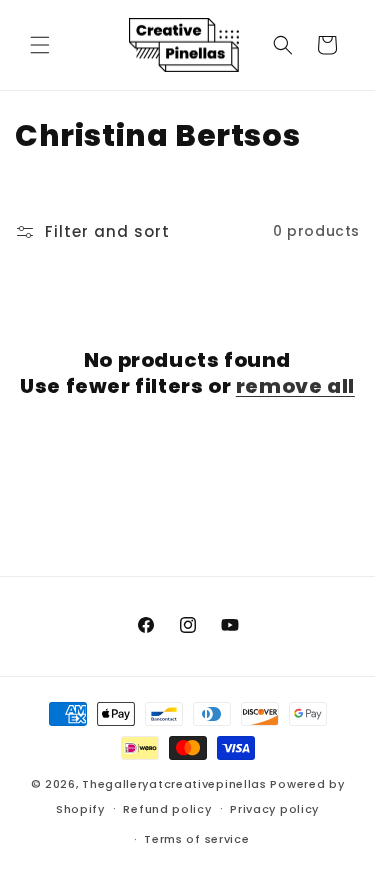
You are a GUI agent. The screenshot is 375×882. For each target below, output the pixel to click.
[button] (40, 45)
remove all (295, 386)
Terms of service (196, 839)
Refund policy (167, 809)
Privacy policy (274, 809)
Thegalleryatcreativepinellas (174, 784)
